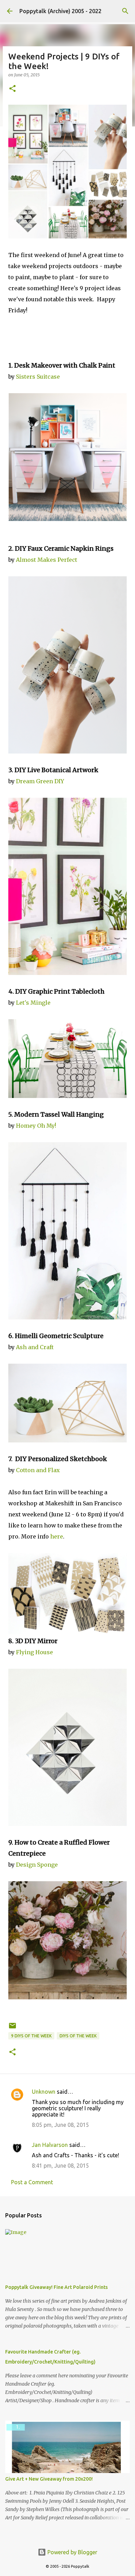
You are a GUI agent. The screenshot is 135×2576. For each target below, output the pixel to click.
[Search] (125, 11)
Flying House (34, 1652)
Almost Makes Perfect (47, 560)
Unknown (44, 2092)
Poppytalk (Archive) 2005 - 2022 (60, 11)
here (57, 1536)
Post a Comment (32, 2182)
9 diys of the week (31, 2036)
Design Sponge (37, 1865)
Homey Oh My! (36, 1126)
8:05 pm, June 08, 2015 (60, 2125)
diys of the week (78, 2036)
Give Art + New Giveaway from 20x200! (49, 2479)
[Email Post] (12, 2028)
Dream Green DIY (40, 781)
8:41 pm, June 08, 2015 (60, 2166)
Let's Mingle (33, 1003)
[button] (12, 89)
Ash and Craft (35, 1347)
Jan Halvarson (50, 2145)
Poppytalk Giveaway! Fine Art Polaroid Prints (56, 2287)
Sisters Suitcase (38, 377)
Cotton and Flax (38, 1470)
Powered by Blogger (72, 2552)
